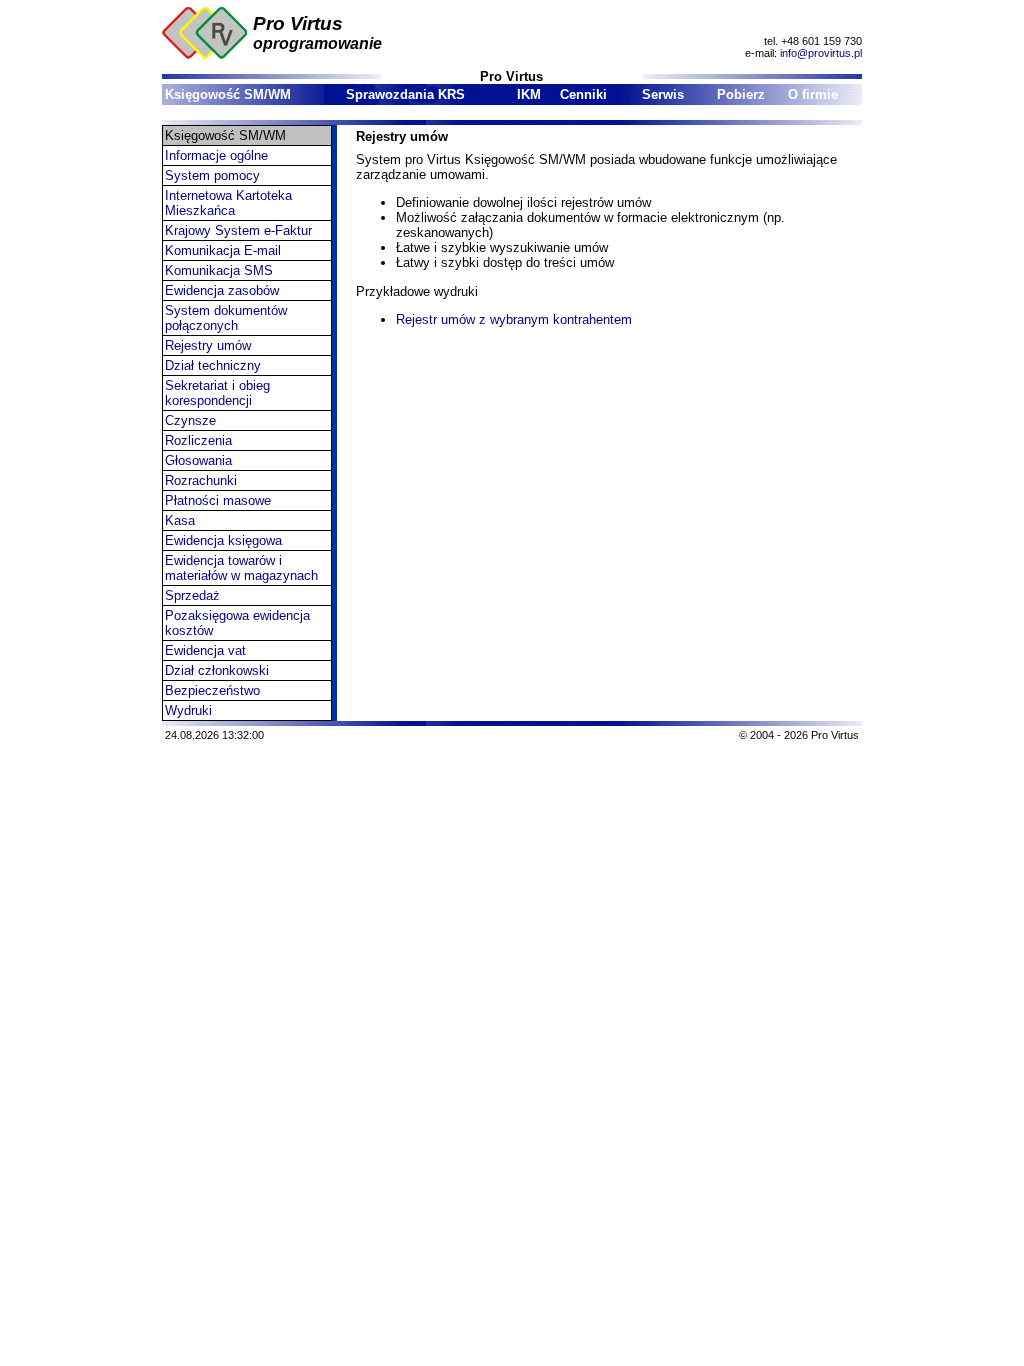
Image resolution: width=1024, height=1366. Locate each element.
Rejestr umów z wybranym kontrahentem (514, 319)
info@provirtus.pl (821, 53)
